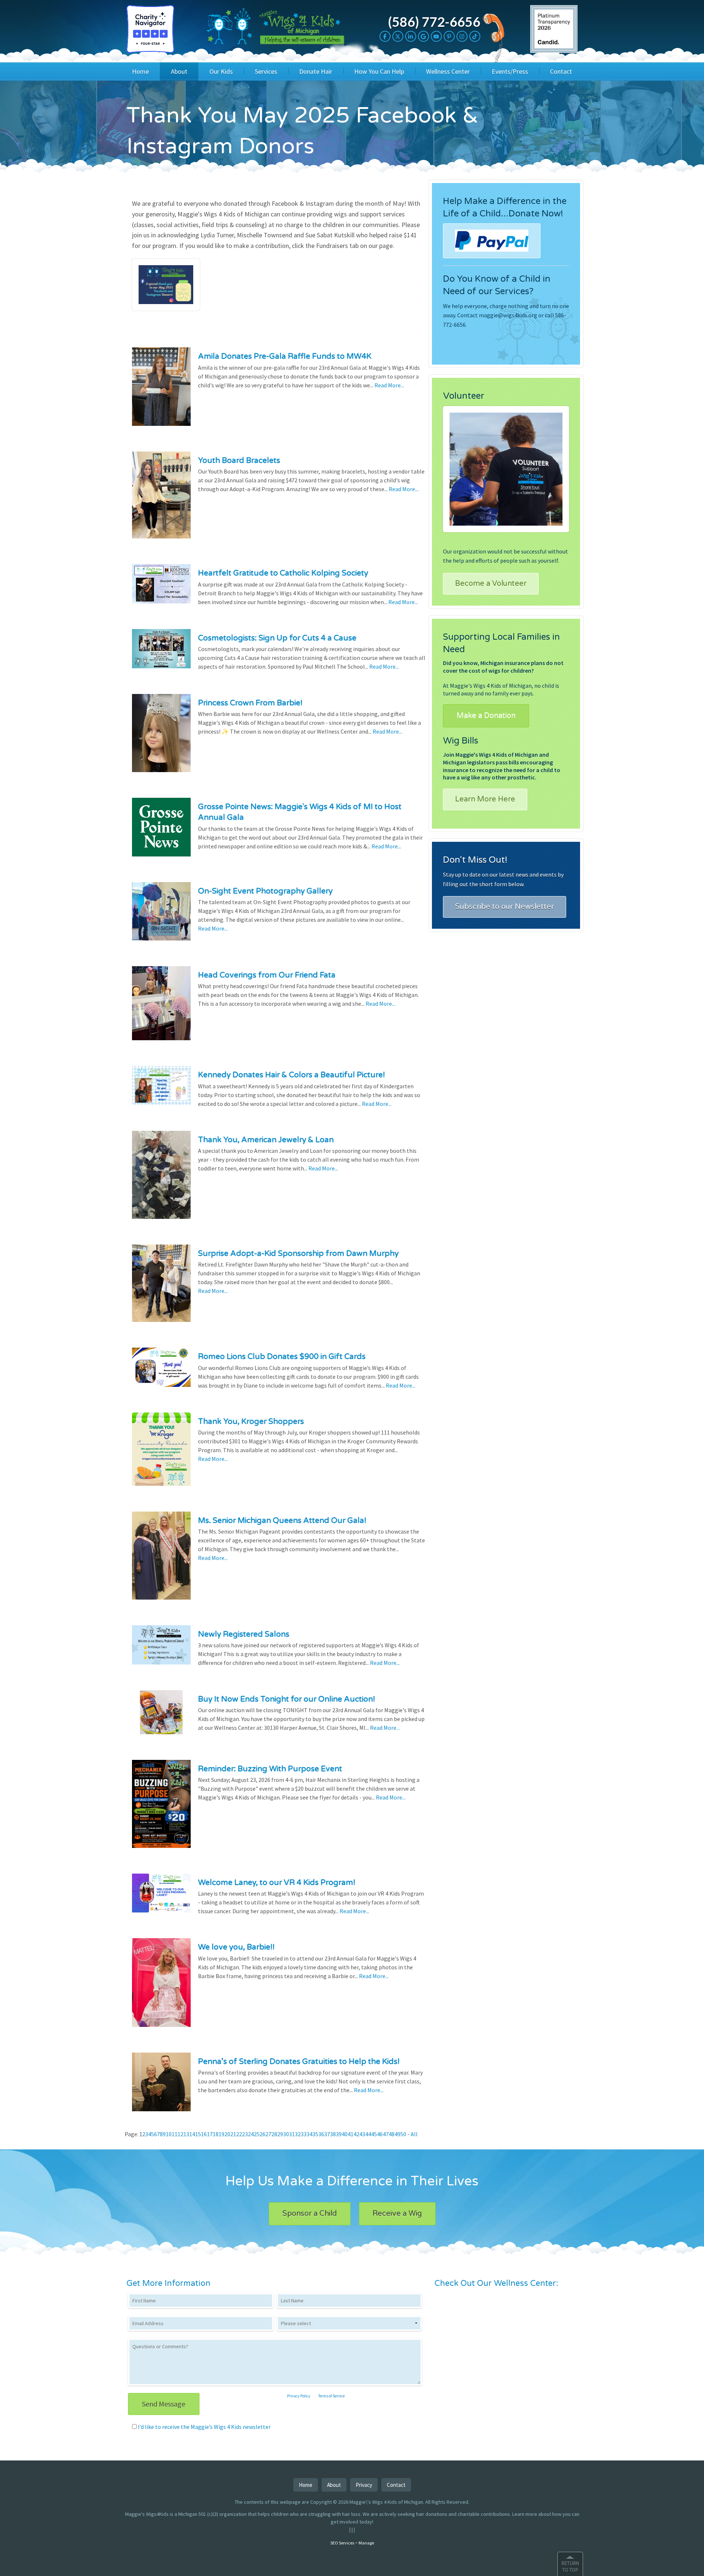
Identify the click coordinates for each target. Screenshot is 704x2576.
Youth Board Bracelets (239, 461)
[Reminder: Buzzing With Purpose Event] (161, 1809)
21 (233, 2134)
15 (198, 2134)
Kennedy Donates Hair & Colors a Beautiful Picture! (291, 1075)
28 (274, 2134)
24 (251, 2134)
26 (263, 2134)
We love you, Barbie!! (236, 1947)
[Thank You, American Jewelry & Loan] (161, 1180)
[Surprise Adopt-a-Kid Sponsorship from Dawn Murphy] (161, 1288)
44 (368, 2134)
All (414, 2134)
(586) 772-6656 (434, 22)
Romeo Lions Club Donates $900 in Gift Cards (282, 1357)
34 (309, 2134)
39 (339, 2134)
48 (392, 2134)
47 (386, 2134)
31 (292, 2134)
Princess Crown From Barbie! (250, 703)
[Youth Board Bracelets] (161, 500)
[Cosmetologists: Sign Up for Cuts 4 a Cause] (161, 653)
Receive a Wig (397, 2214)
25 (257, 2134)
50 (403, 2134)
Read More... (389, 385)
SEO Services (342, 2543)
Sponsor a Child (310, 2214)
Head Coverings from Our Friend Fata (267, 975)
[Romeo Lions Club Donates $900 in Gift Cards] (161, 1372)
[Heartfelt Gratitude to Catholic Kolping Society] (161, 588)
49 (397, 2134)
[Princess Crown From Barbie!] (161, 738)
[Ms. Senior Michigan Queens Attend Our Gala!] (161, 1560)
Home (140, 71)
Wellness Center (448, 71)
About (179, 71)
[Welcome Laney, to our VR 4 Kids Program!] (161, 1898)
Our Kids (221, 71)
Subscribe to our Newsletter (505, 907)
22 (239, 2134)
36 (321, 2134)
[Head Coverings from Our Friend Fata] (161, 1008)
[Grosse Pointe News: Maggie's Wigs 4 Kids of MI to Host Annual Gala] (161, 832)
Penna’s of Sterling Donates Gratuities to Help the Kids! (299, 2062)
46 (380, 2134)
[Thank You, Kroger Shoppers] (161, 1454)
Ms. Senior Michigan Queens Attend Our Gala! (282, 1521)
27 (268, 2134)
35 (315, 2134)
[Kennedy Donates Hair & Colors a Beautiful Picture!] (161, 1090)
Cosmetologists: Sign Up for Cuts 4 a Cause (277, 638)
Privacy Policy (299, 2396)
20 (227, 2134)
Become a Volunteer (491, 584)
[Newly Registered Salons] (161, 1649)
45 (374, 2134)
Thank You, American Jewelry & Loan (266, 1140)
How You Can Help (379, 71)
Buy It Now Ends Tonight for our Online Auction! (287, 1699)
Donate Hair (316, 71)
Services (266, 71)
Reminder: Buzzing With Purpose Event (270, 1769)
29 (280, 2134)
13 (186, 2134)
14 (192, 2134)
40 (345, 2134)
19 (221, 2134)
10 (169, 2134)
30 (286, 2134)
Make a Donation (486, 716)
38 (333, 2134)
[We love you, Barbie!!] (161, 1987)
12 (180, 2134)
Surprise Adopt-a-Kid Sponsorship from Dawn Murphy (298, 1254)
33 (304, 2134)
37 (327, 2134)
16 (204, 2134)
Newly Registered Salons (244, 1634)
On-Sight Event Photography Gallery (265, 891)
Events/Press (510, 71)
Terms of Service (331, 2396)
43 (362, 2134)
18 (216, 2134)
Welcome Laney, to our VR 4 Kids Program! (277, 1883)
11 (175, 2134)
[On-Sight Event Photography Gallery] (161, 916)
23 (245, 2134)
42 (356, 2134)
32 (298, 2134)
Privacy (364, 2485)
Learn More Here (485, 799)
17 (210, 2134)
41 (351, 2134)
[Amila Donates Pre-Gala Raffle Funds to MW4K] (161, 391)
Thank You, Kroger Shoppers (251, 1422)
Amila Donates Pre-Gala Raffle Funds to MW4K (285, 356)
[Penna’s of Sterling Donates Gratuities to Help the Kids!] (161, 2086)
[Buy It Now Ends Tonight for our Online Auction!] (161, 1717)
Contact (561, 71)
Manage (366, 2543)
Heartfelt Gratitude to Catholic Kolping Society (283, 573)
